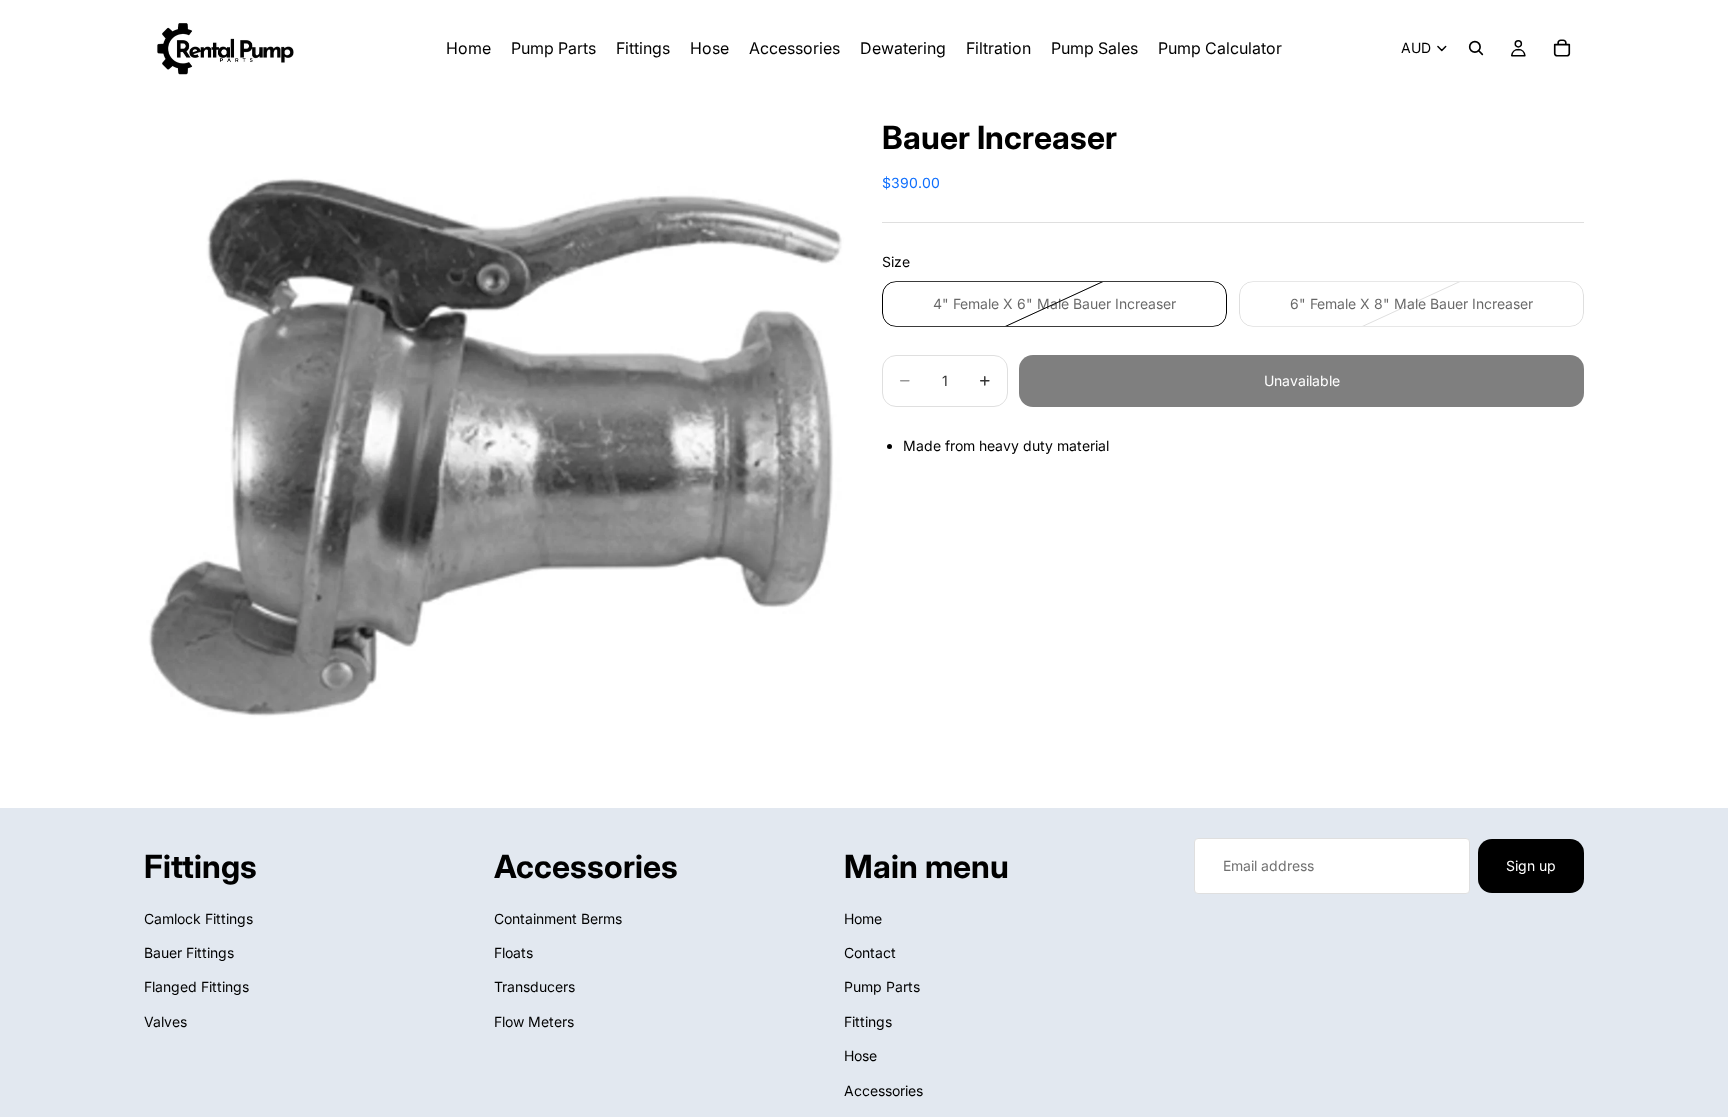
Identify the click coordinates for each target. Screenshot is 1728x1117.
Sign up (1531, 865)
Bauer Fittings (189, 952)
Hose (860, 1056)
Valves (165, 1021)
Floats (513, 952)
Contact (870, 952)
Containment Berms (558, 918)
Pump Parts (882, 987)
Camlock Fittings (198, 918)
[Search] (1476, 48)
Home (863, 918)
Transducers (534, 987)
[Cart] (1562, 48)
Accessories (883, 1090)
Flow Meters (534, 1021)
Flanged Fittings (196, 987)
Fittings (868, 1021)
